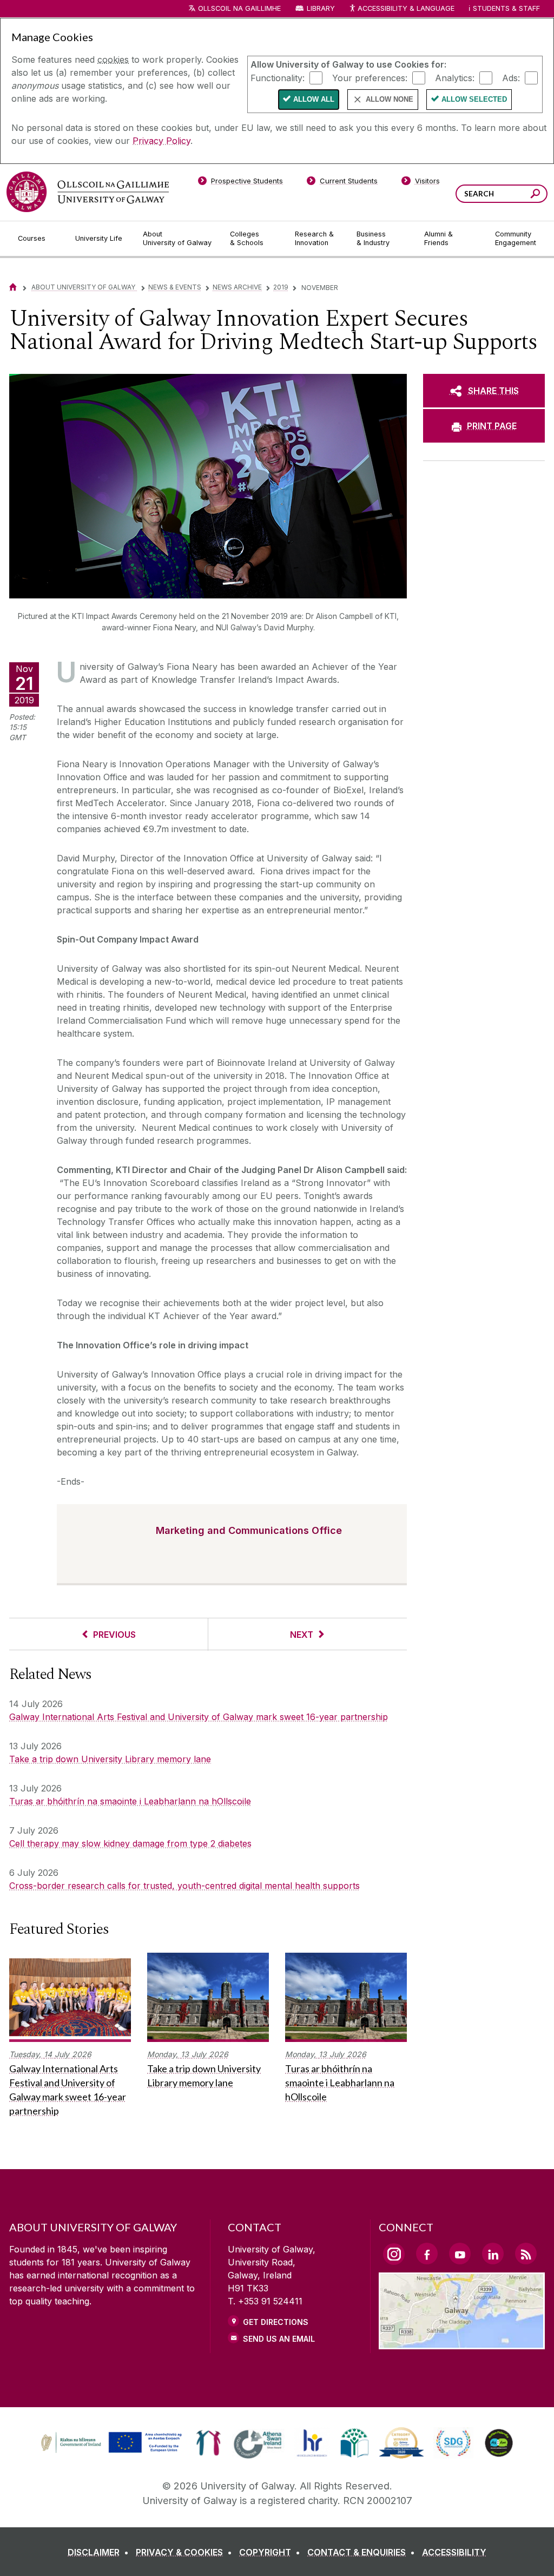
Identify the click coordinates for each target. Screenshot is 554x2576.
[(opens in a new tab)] (113, 2452)
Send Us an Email (279, 2339)
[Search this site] (535, 195)
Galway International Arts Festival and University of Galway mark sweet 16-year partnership (199, 1717)
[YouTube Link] (460, 2254)
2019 (281, 287)
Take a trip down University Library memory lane (110, 1759)
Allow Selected (474, 99)
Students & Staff (506, 8)
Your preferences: (370, 77)
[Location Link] (462, 2343)
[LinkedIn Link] (493, 2254)
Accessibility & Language (406, 8)
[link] (110, 2443)
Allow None (390, 99)
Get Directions (276, 2322)
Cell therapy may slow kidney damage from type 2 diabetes (130, 1843)
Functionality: (278, 77)
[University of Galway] (88, 192)
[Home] (13, 287)
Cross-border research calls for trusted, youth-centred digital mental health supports (184, 1886)
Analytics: (455, 77)
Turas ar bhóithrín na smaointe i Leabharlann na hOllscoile (130, 1801)
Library (321, 8)
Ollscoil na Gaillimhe (239, 8)
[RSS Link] (526, 2254)
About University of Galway (84, 287)
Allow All (314, 99)
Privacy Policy (161, 141)
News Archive (237, 287)
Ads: (511, 77)
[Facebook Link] (427, 2254)
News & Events (175, 287)
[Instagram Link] (394, 2254)
